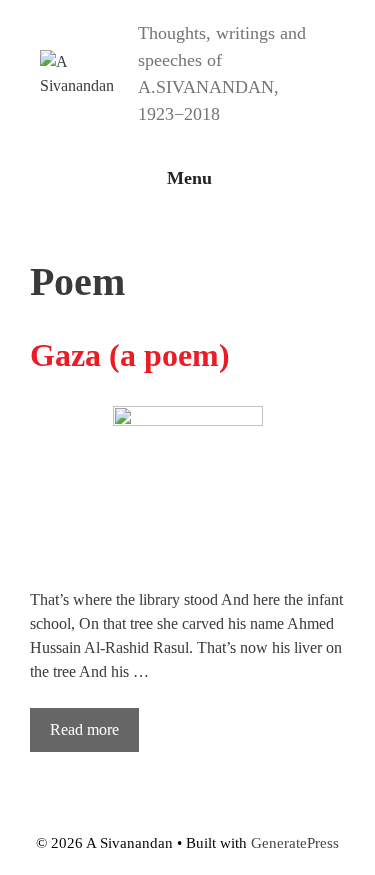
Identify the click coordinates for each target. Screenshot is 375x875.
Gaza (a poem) (130, 355)
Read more (84, 729)
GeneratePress (295, 843)
